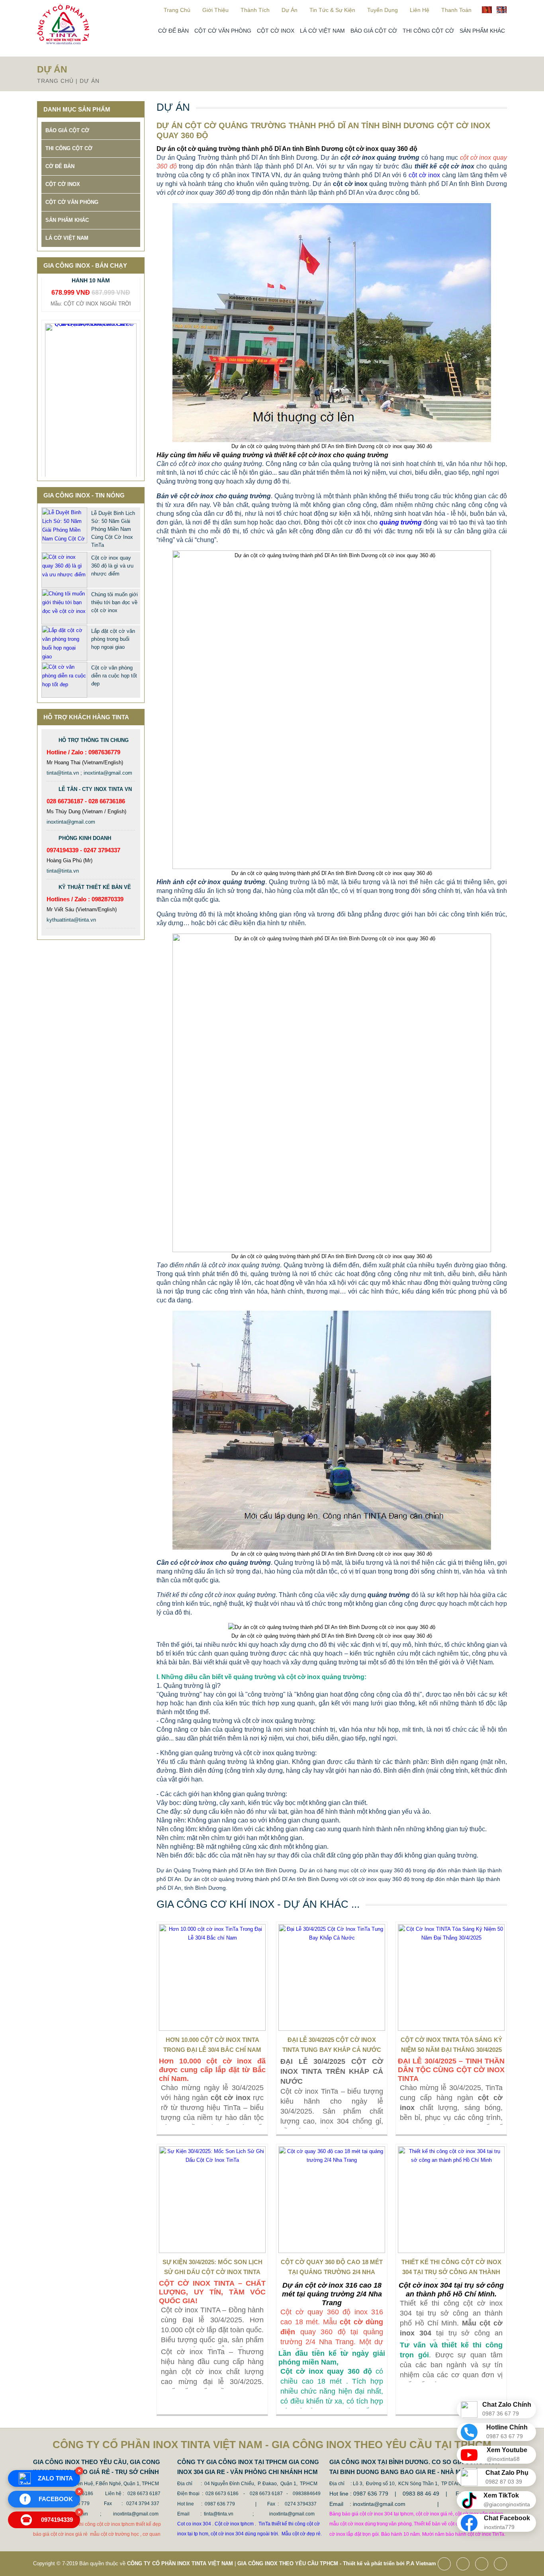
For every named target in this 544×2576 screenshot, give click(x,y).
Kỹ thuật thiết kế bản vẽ (95, 887)
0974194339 (48, 2520)
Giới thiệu (215, 10)
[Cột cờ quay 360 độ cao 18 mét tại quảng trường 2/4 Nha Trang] (332, 2200)
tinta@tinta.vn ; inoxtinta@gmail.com (89, 773)
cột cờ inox (424, 175)
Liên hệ (420, 10)
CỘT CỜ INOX (276, 31)
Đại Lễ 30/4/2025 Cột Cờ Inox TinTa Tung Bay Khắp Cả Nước (332, 2045)
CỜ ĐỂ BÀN (173, 31)
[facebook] (446, 2565)
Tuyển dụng (383, 10)
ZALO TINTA (55, 2478)
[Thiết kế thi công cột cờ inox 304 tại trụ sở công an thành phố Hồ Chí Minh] (451, 2200)
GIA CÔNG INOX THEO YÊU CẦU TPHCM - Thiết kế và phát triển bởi (321, 2563)
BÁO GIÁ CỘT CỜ (374, 31)
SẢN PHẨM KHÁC (482, 31)
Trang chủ (177, 10)
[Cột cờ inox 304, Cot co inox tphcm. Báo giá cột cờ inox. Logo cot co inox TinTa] (63, 42)
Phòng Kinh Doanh (85, 838)
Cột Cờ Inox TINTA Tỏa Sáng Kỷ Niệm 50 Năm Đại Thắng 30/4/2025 (451, 2045)
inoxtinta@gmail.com (71, 822)
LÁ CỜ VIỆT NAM (322, 31)
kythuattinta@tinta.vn (71, 920)
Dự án (290, 10)
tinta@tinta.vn (63, 871)
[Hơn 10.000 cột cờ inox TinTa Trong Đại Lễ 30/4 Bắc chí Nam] (212, 1977)
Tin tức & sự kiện (332, 10)
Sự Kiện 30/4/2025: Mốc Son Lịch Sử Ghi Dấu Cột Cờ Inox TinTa (212, 2267)
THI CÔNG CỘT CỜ (428, 31)
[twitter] (465, 2565)
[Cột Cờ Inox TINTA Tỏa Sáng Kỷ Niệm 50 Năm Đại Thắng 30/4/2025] (451, 1977)
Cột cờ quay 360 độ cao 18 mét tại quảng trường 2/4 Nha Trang (332, 2269)
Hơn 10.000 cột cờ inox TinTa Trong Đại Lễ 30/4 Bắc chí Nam (212, 2045)
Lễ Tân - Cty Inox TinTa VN (95, 789)
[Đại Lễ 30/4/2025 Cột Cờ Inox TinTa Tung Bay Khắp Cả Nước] (332, 1977)
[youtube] (502, 2565)
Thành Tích (255, 10)
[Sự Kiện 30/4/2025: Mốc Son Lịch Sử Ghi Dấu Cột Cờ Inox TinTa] (212, 2200)
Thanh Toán (456, 10)
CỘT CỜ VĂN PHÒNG (223, 31)
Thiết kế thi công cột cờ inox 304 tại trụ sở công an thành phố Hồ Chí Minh (451, 2269)
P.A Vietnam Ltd (426, 2563)
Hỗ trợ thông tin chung (94, 740)
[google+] (484, 2565)
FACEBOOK (49, 2499)
